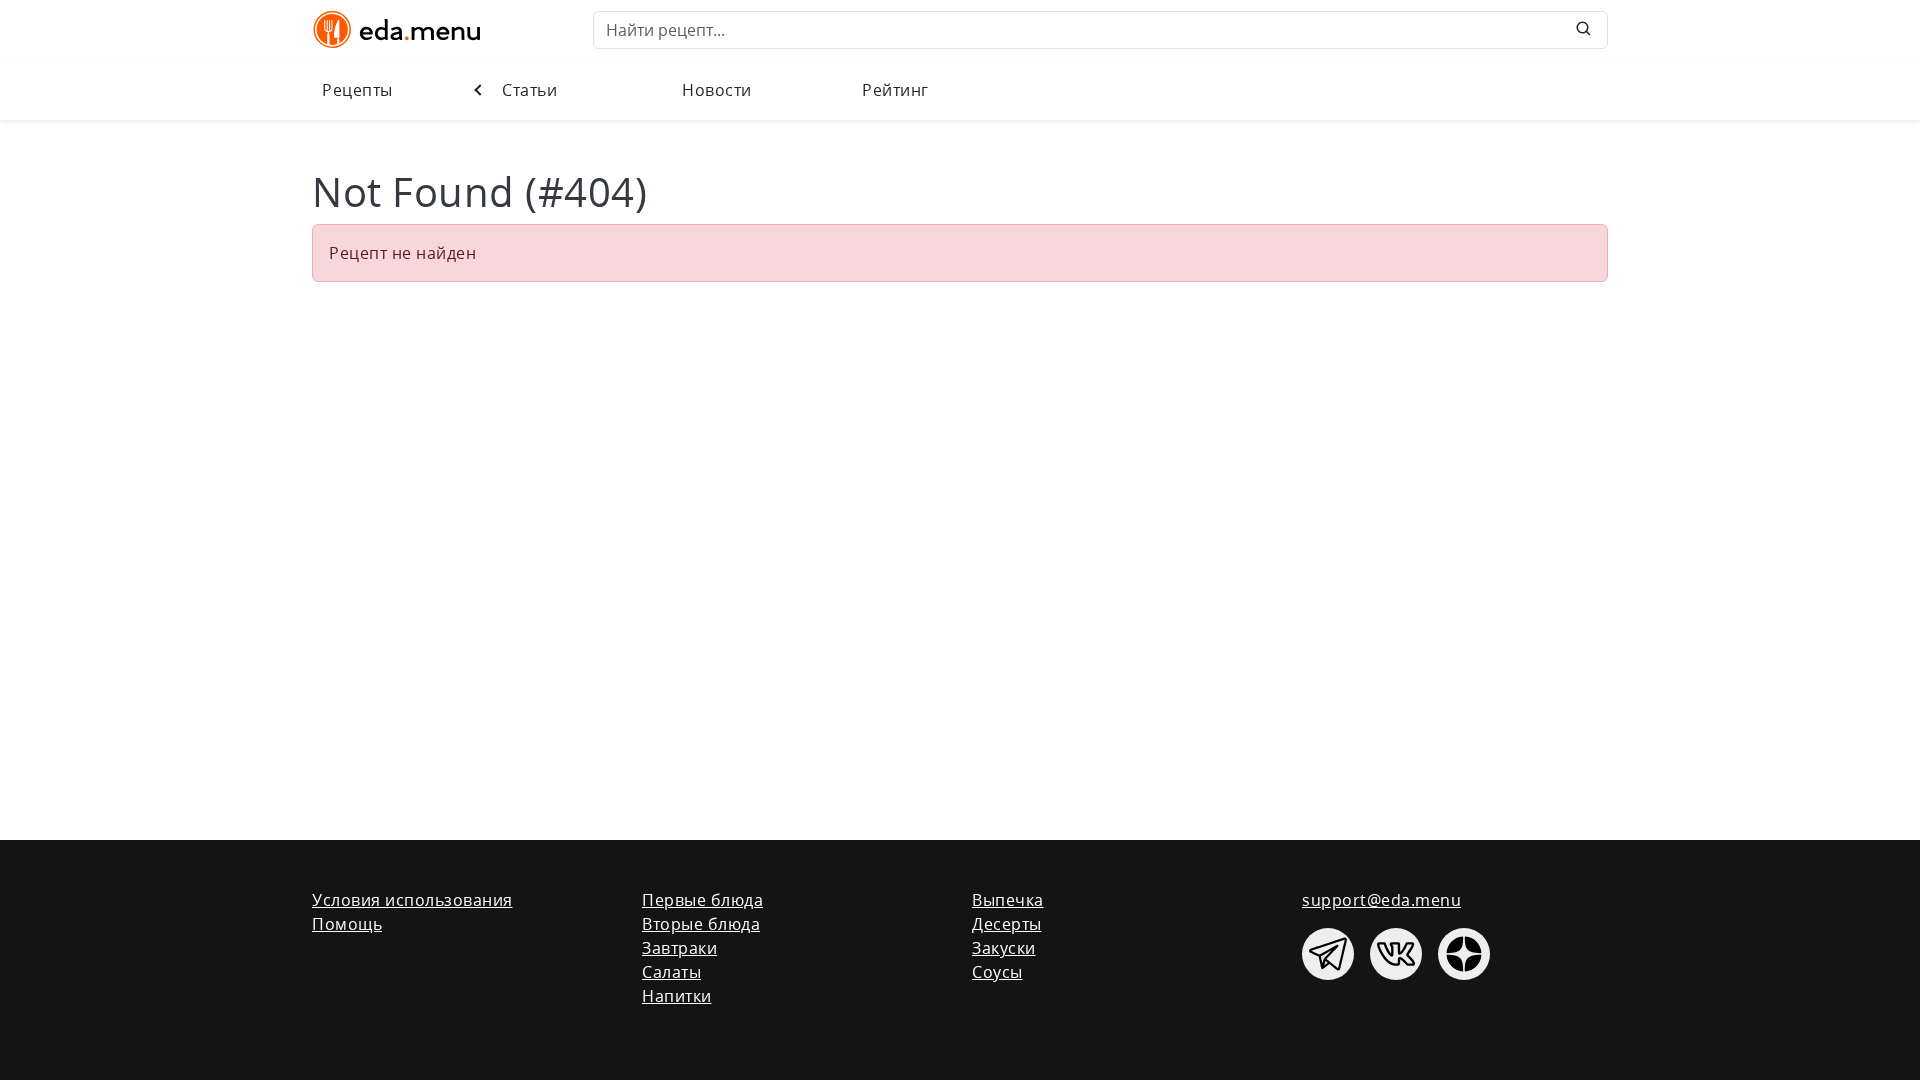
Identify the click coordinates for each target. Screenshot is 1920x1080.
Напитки (677, 996)
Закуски (1004, 948)
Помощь (347, 924)
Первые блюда (702, 900)
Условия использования (412, 900)
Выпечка (1008, 900)
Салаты (671, 972)
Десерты (1007, 924)
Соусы (997, 972)
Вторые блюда (701, 924)
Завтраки (679, 948)
